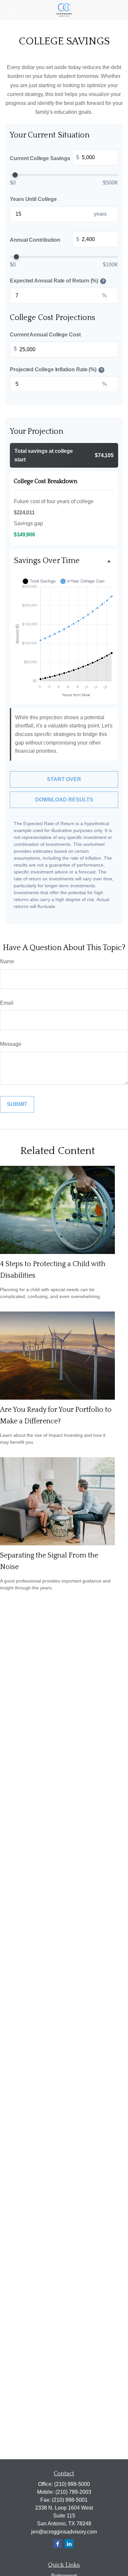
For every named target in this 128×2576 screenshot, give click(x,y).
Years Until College (33, 199)
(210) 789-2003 (73, 2492)
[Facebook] (58, 2544)
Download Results (64, 800)
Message (11, 1044)
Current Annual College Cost (45, 335)
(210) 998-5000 (72, 2484)
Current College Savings (44, 158)
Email (7, 1003)
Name (7, 961)
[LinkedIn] (69, 2544)
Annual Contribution (44, 240)
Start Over (64, 779)
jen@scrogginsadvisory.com (64, 2532)
